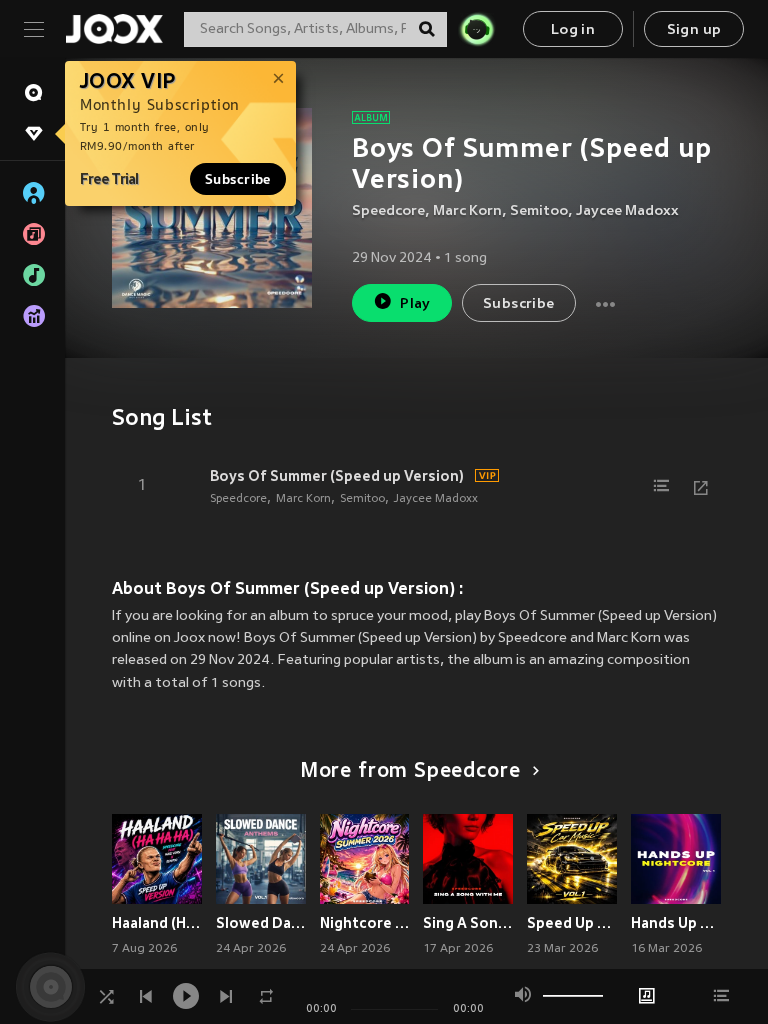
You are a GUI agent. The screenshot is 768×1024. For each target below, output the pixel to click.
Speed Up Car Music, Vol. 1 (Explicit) (572, 923)
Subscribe (238, 179)
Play (415, 304)
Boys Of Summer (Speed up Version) (337, 476)
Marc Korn (467, 211)
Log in (573, 30)
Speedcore (388, 211)
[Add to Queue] (661, 486)
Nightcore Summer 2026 (365, 923)
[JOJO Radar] (477, 29)
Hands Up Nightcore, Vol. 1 (676, 923)
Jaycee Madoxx (627, 211)
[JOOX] (114, 29)
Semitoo (539, 211)
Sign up (694, 30)
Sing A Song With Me (468, 923)
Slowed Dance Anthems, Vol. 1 (261, 923)
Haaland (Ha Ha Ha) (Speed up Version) (157, 923)
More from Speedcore (410, 772)
